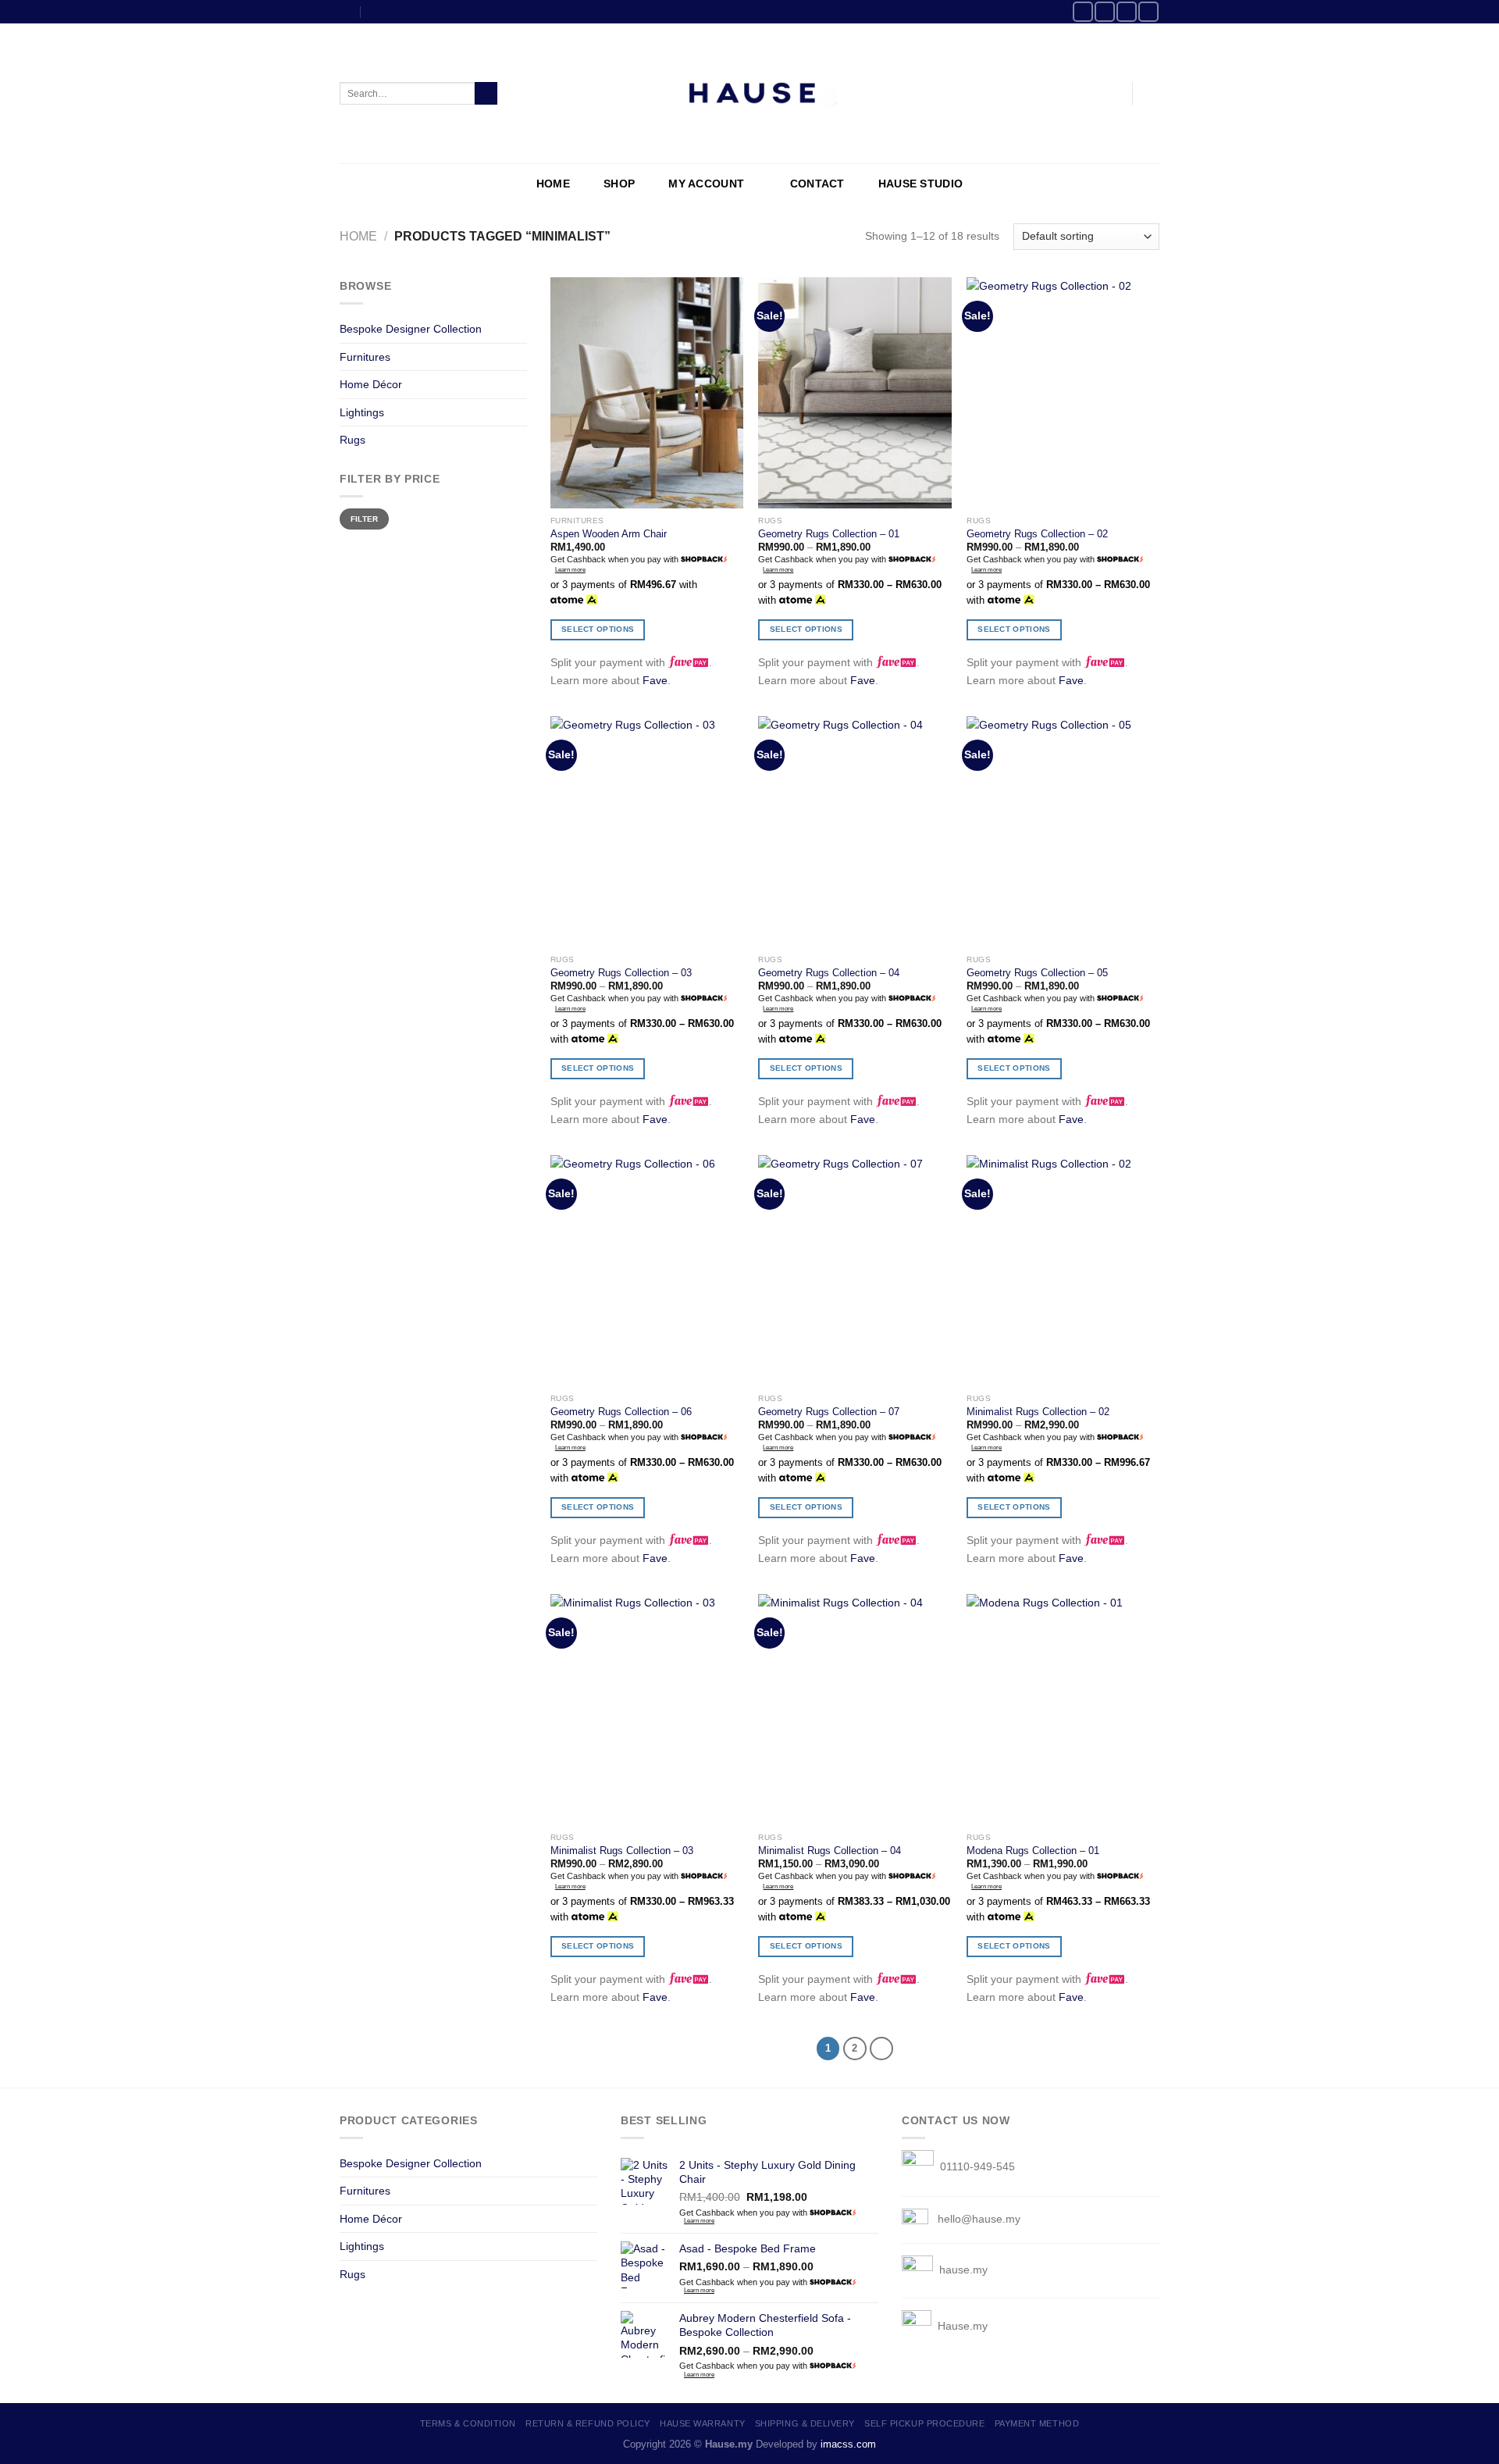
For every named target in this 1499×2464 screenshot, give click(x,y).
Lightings (362, 412)
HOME (553, 184)
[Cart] (1152, 94)
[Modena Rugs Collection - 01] (1063, 1710)
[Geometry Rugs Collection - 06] (647, 1271)
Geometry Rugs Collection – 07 (829, 1412)
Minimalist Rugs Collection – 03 (622, 1851)
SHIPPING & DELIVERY (805, 2423)
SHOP (619, 184)
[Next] (881, 2049)
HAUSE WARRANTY (703, 2423)
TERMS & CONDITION (468, 2423)
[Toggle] (522, 330)
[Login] (1113, 94)
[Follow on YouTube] (1148, 12)
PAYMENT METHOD (1037, 2423)
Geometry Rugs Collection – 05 (1037, 973)
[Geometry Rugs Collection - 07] (855, 1271)
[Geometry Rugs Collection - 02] (1063, 393)
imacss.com (848, 2444)
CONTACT (817, 184)
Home (358, 236)
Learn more (570, 570)
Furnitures (365, 357)
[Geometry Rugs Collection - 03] (647, 832)
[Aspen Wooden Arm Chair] (647, 393)
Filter (365, 519)
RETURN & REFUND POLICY (588, 2423)
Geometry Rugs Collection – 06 (621, 1412)
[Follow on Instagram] (1105, 12)
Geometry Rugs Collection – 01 (829, 534)
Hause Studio (920, 184)
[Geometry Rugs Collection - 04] (855, 832)
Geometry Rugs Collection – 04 (829, 973)
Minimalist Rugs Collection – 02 (1038, 1412)
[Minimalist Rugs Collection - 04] (855, 1710)
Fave (655, 680)
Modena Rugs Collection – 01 (1033, 1851)
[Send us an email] (1127, 12)
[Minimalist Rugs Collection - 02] (1063, 1271)
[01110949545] (375, 11)
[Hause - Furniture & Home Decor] (749, 94)
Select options (598, 629)
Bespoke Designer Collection (411, 329)
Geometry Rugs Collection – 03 (621, 973)
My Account (706, 184)
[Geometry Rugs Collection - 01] (855, 393)
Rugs (352, 440)
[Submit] (486, 94)
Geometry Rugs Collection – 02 (1037, 534)
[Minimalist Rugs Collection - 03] (647, 1710)
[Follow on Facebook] (1083, 12)
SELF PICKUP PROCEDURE (924, 2423)
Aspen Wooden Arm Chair (609, 534)
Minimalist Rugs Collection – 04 (830, 1851)
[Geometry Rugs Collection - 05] (1063, 832)
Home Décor (371, 384)
